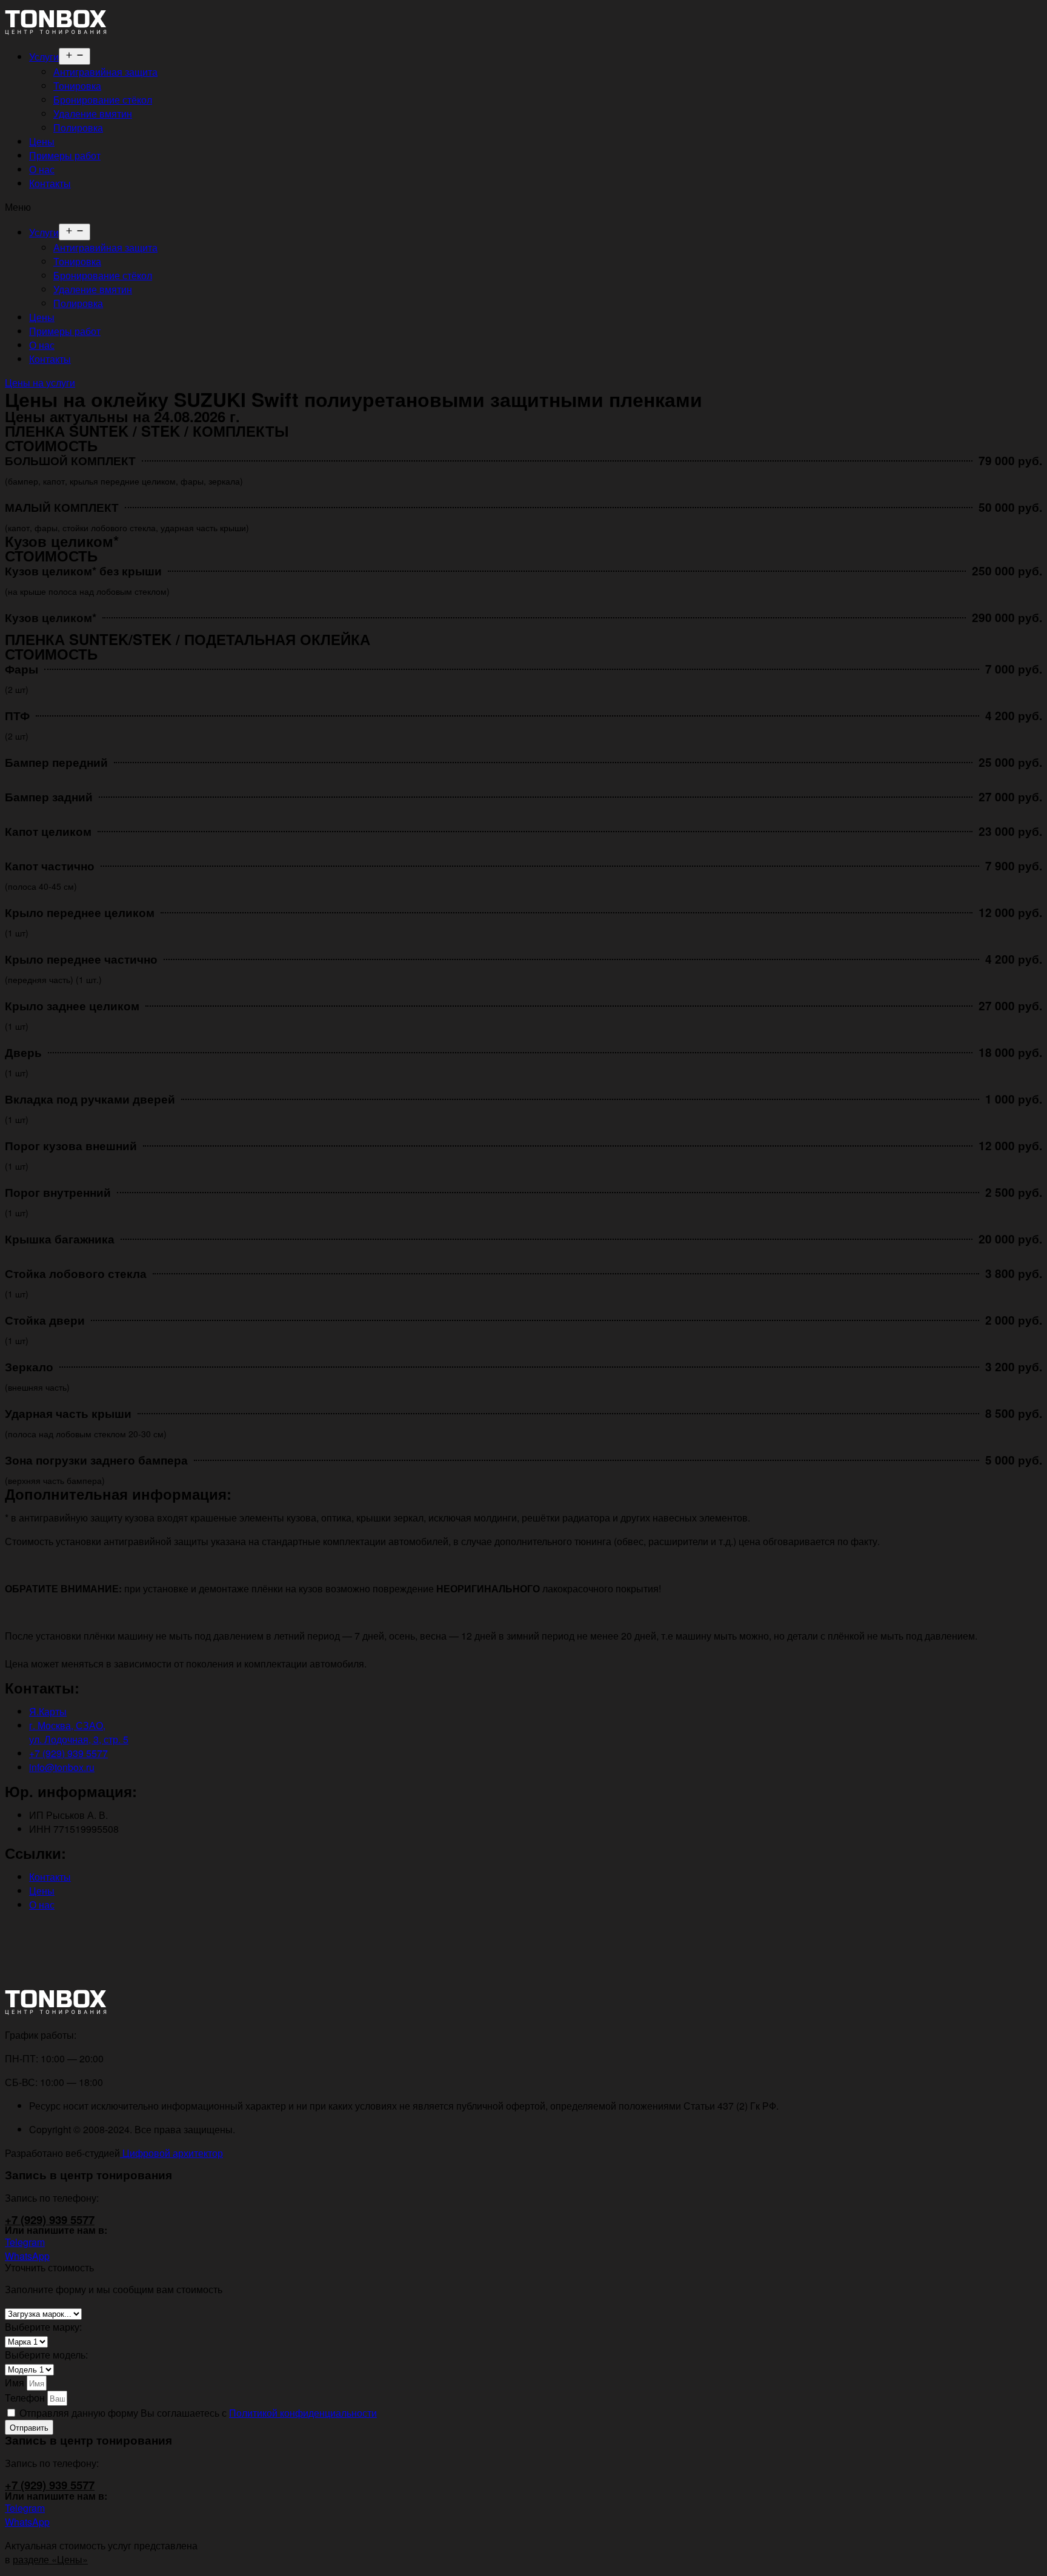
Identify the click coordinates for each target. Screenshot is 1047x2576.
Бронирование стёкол (103, 100)
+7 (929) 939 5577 (50, 2220)
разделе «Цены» (50, 2559)
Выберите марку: (43, 2327)
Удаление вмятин (93, 114)
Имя (16, 2382)
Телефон (26, 2398)
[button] (523, 207)
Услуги (44, 57)
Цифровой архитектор (171, 2153)
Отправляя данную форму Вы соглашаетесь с (198, 2413)
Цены (42, 141)
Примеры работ (65, 155)
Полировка (78, 127)
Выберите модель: (46, 2355)
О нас (42, 169)
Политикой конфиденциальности (303, 2413)
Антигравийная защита (105, 72)
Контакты (50, 183)
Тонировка (77, 86)
